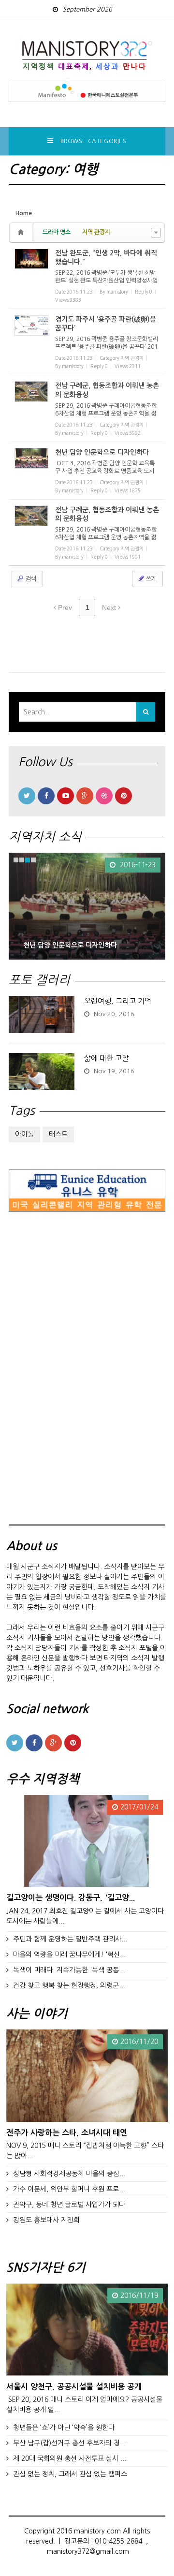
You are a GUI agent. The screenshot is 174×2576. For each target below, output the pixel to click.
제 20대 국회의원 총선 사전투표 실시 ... (70, 2458)
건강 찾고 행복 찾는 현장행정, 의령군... (69, 1985)
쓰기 (150, 579)
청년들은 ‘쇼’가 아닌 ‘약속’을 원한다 (64, 2428)
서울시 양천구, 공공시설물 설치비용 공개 (74, 2386)
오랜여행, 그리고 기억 (118, 1001)
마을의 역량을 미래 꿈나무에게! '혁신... (69, 1954)
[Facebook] (46, 796)
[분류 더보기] (156, 233)
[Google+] (85, 796)
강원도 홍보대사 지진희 (46, 2220)
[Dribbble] (104, 796)
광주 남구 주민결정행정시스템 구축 (73, 945)
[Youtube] (65, 796)
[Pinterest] (123, 796)
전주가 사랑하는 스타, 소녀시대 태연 (67, 2132)
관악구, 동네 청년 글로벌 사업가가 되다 (69, 2205)
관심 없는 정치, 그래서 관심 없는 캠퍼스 (70, 2474)
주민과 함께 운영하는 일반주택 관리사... (70, 1939)
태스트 (58, 1134)
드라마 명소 (57, 232)
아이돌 (24, 1134)
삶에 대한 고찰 (106, 1058)
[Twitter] (27, 796)
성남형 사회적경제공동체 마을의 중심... (69, 2174)
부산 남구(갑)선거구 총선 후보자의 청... (69, 2443)
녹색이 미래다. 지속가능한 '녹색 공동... (69, 1970)
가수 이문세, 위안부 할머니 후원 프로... (69, 2189)
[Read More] (87, 276)
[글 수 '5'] (22, 232)
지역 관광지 (96, 232)
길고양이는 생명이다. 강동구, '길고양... (71, 1897)
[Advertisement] (81, 1377)
